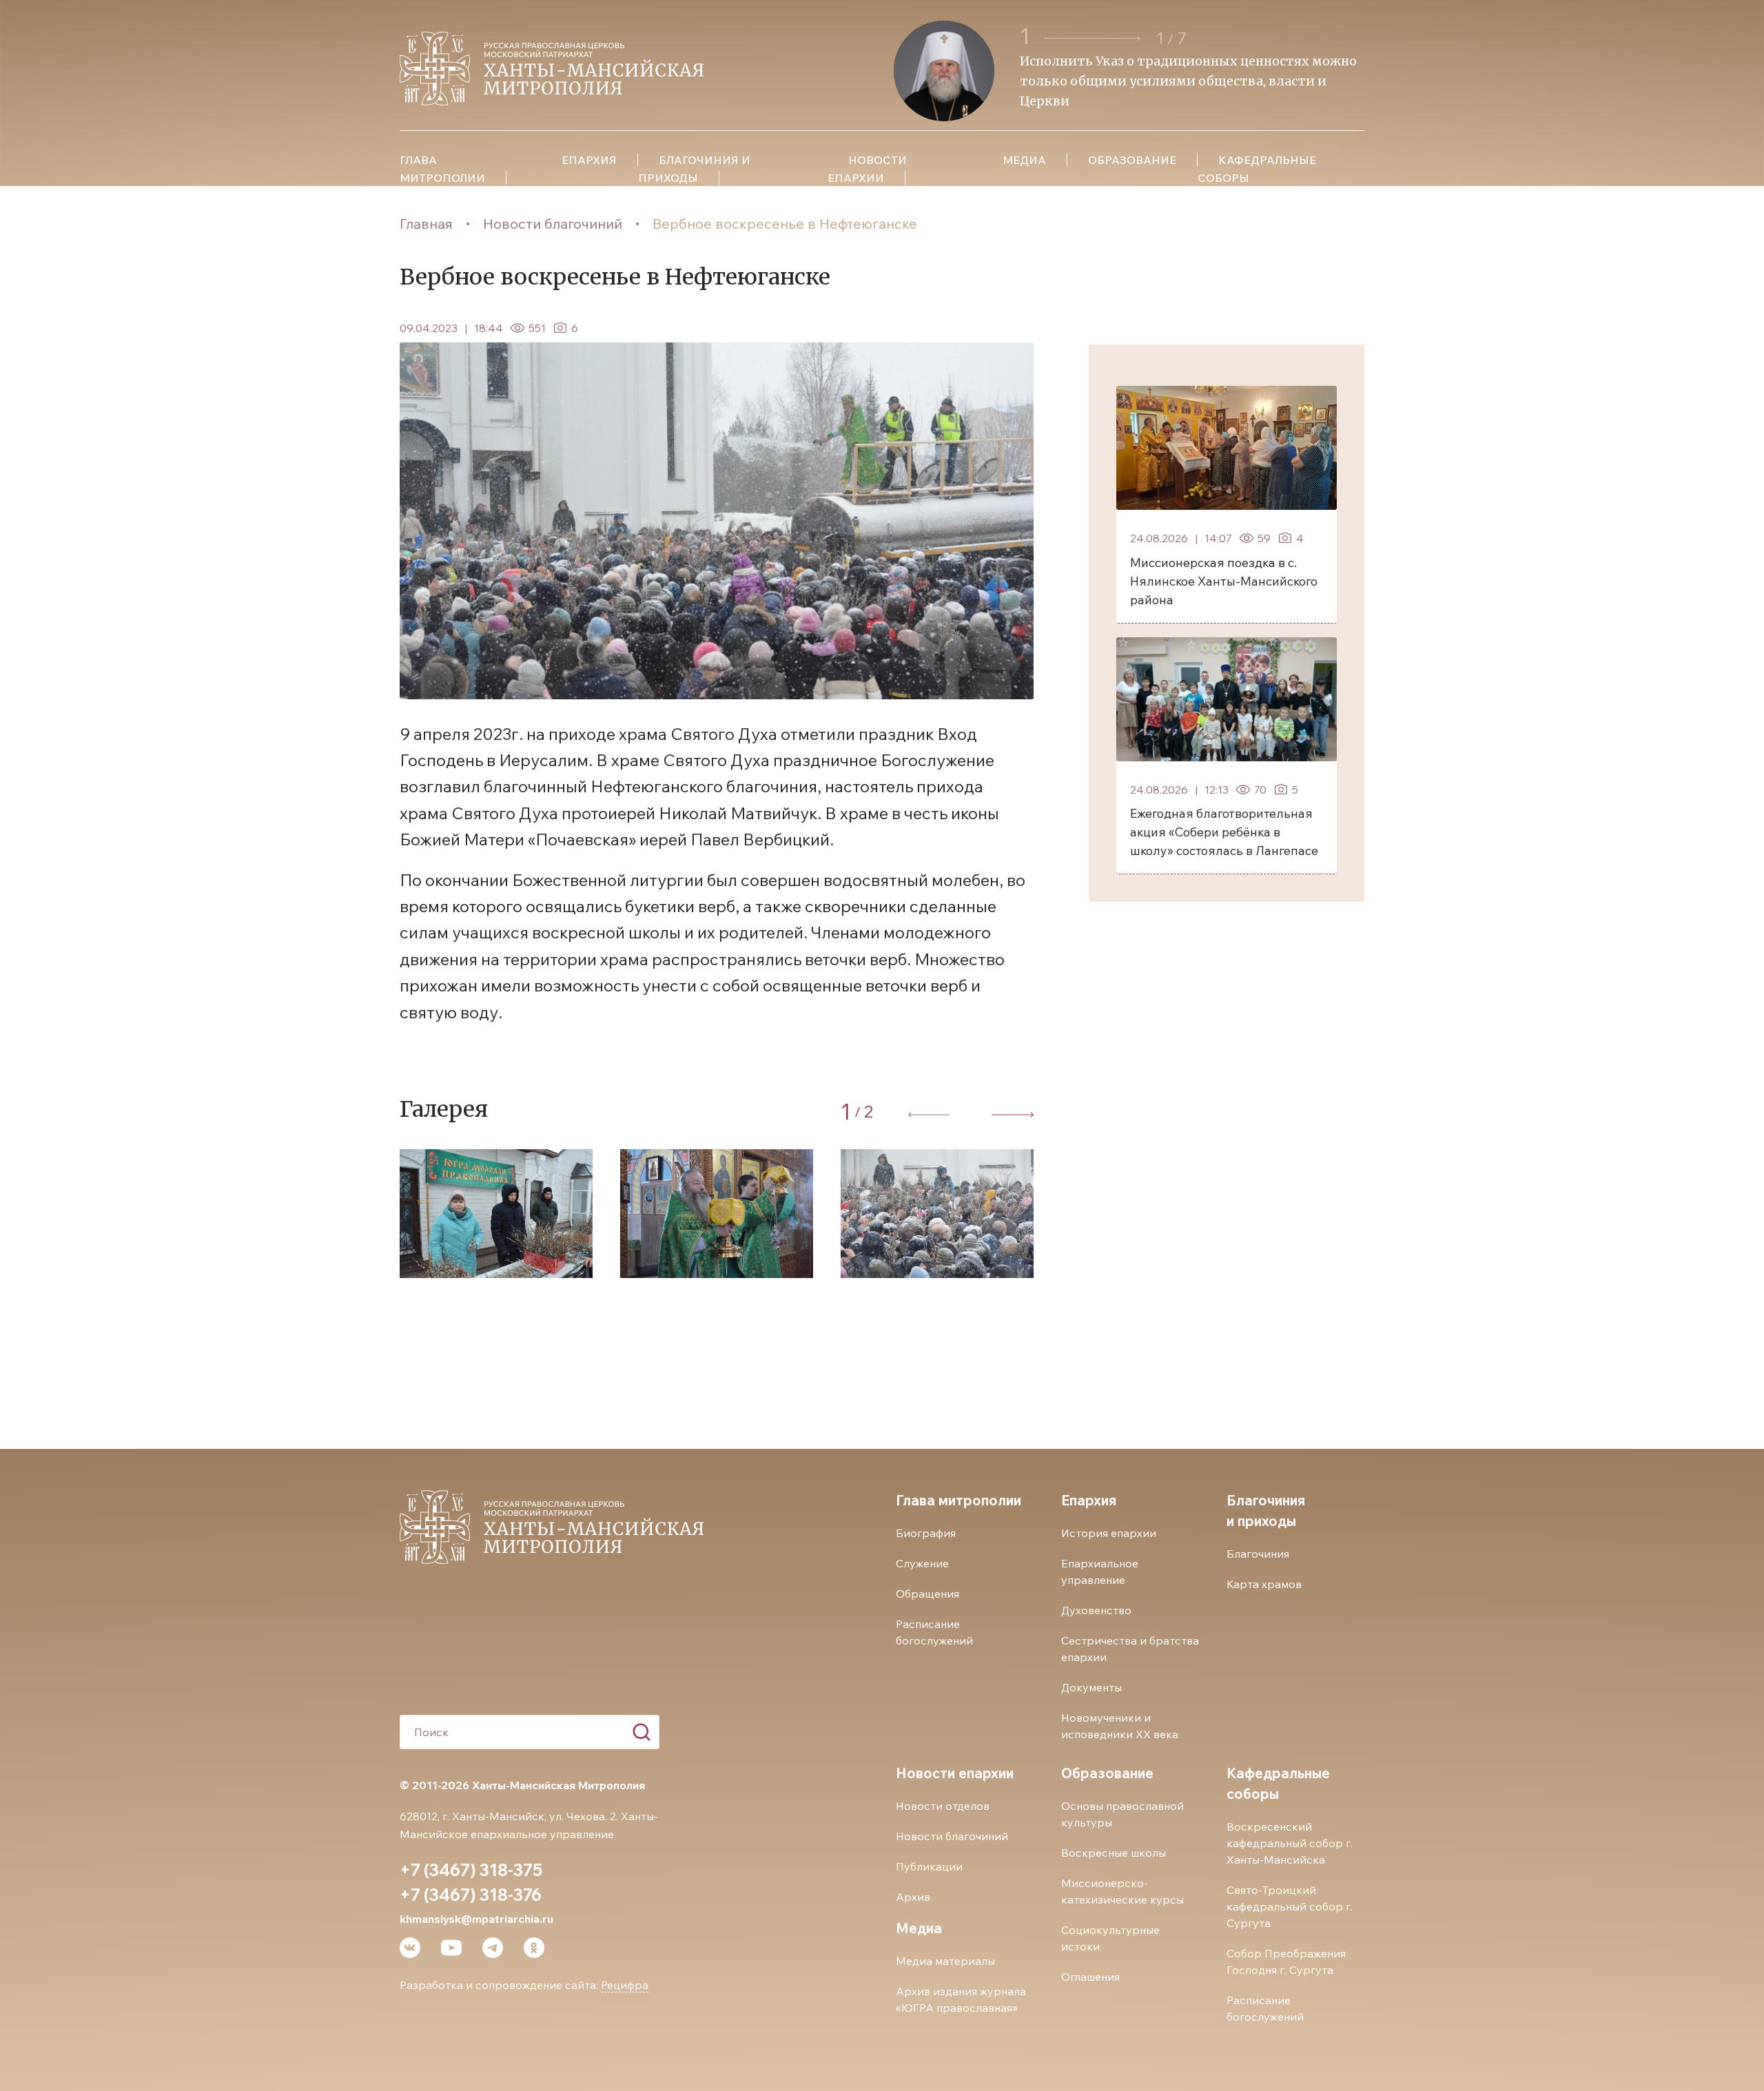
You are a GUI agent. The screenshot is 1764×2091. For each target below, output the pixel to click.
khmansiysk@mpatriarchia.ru (476, 1919)
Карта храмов (1264, 1584)
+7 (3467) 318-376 (471, 1895)
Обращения (927, 1594)
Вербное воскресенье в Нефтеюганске (785, 224)
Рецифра (625, 1985)
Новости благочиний (553, 224)
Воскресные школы (1114, 1853)
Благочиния (1258, 1554)
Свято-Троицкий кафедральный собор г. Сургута (1290, 1906)
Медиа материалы (945, 1961)
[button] (1094, 38)
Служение (922, 1563)
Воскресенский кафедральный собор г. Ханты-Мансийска (1290, 1843)
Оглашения (1090, 1977)
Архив (913, 1897)
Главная (426, 224)
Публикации (929, 1866)
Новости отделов (943, 1806)
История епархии (1109, 1533)
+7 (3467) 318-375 (471, 1870)
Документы (1091, 1687)
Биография (926, 1533)
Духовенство (1096, 1610)
